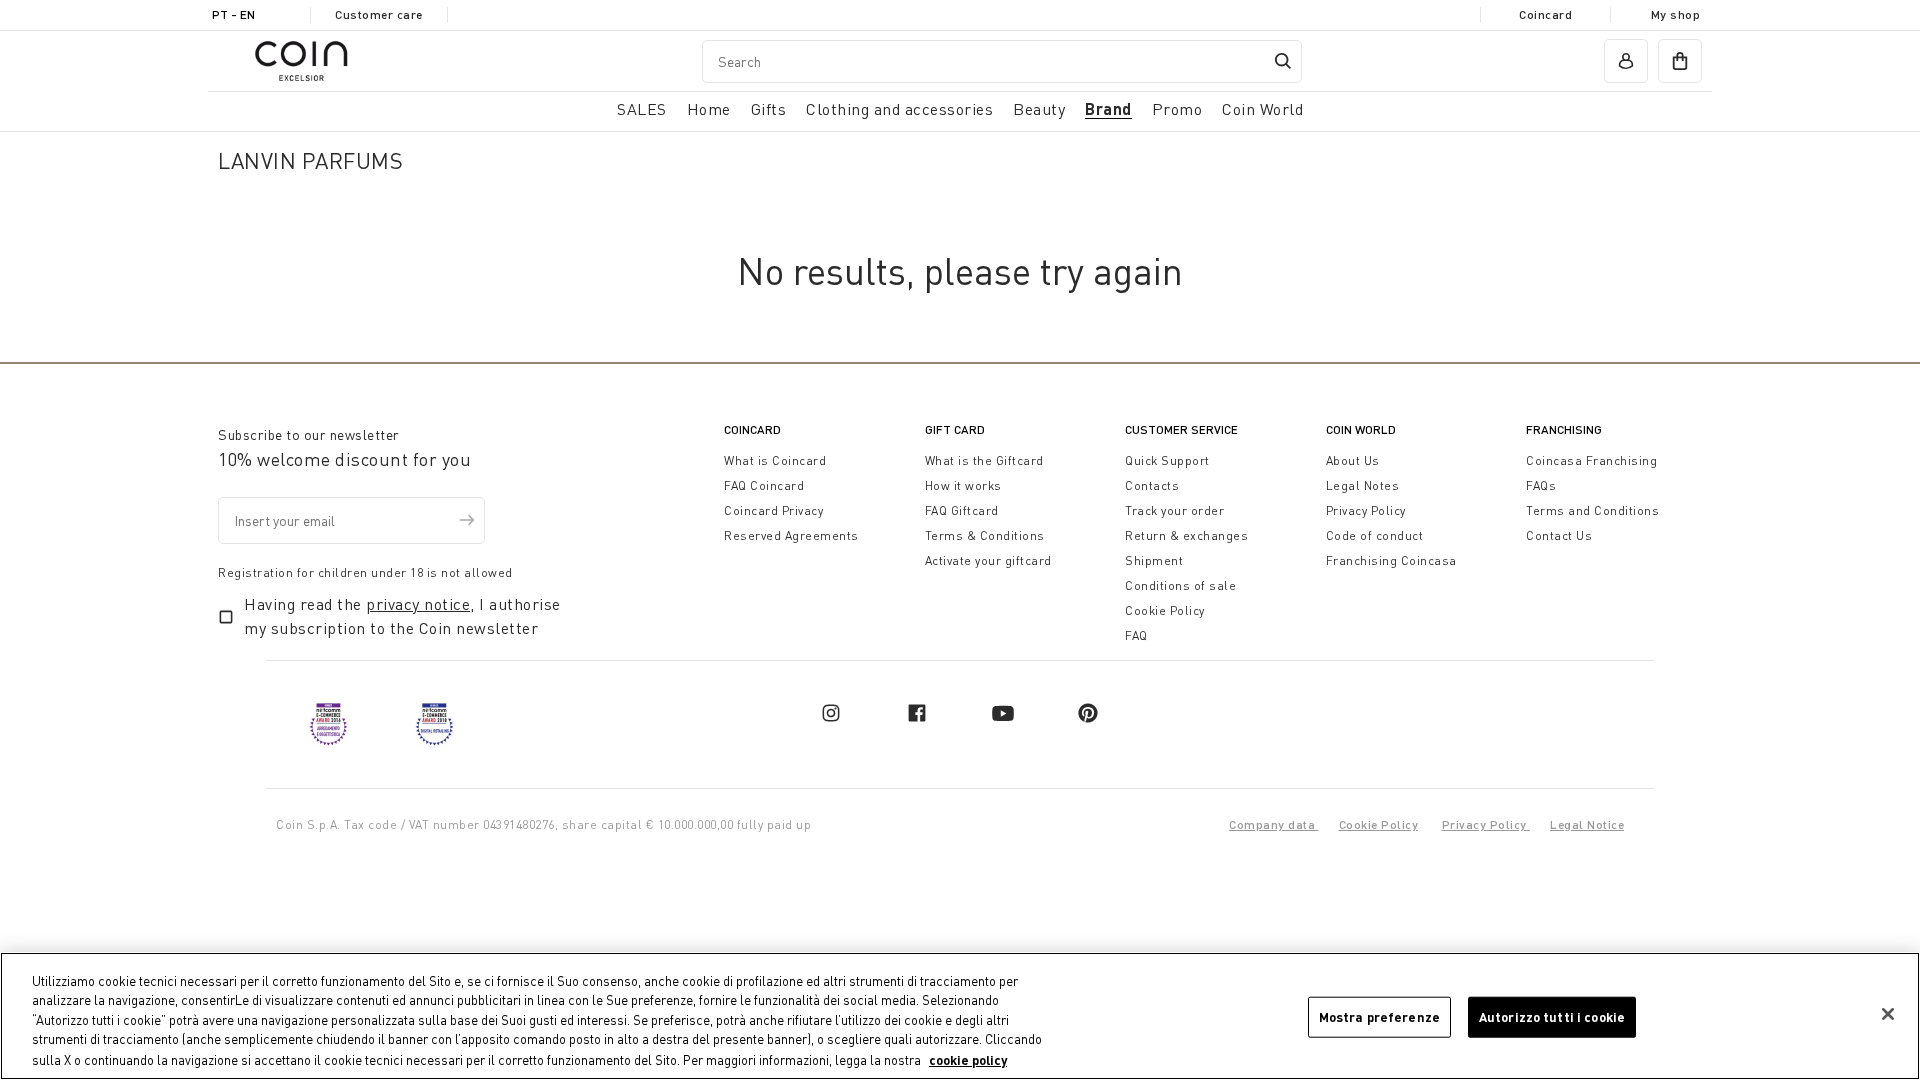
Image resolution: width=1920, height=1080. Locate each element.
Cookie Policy (1165, 610)
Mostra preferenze (1379, 1017)
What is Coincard (775, 460)
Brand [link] (1108, 108)
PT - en (233, 14)
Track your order (1174, 510)
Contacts (1152, 485)
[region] (960, 1016)
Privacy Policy (1366, 510)
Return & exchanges (1186, 535)
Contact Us (1559, 535)
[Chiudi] (1888, 1014)
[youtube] (1003, 713)
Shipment (1154, 560)
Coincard (1545, 14)
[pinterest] (1088, 713)
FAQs (1541, 485)
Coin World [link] (1262, 109)
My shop (1676, 14)
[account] (1626, 61)
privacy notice (418, 604)
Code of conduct (1375, 535)
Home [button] (709, 109)
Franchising (1564, 429)
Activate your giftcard (988, 560)
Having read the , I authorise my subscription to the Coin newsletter (402, 616)
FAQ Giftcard (962, 510)
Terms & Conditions (985, 535)
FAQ (1136, 635)
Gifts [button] (769, 109)
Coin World (1361, 429)
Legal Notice (1587, 824)
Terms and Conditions (1592, 510)
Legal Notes (1363, 485)
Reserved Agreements (791, 535)
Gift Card (955, 429)
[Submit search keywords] (1283, 61)
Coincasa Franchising (1591, 460)
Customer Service (1181, 429)
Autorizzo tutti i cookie (1552, 1017)
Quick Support (1167, 460)
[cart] (1680, 61)
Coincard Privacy (773, 510)
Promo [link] (1177, 109)
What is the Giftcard (984, 460)
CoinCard (752, 429)
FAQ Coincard (764, 485)
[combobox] (1002, 61)
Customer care (379, 14)
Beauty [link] (1039, 109)
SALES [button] (642, 109)
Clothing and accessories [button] (899, 109)
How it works (963, 485)
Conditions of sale (1180, 585)
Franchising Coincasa (1391, 560)
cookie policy (968, 1059)
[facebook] (917, 713)
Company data (1274, 824)
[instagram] (831, 713)
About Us (1353, 460)
